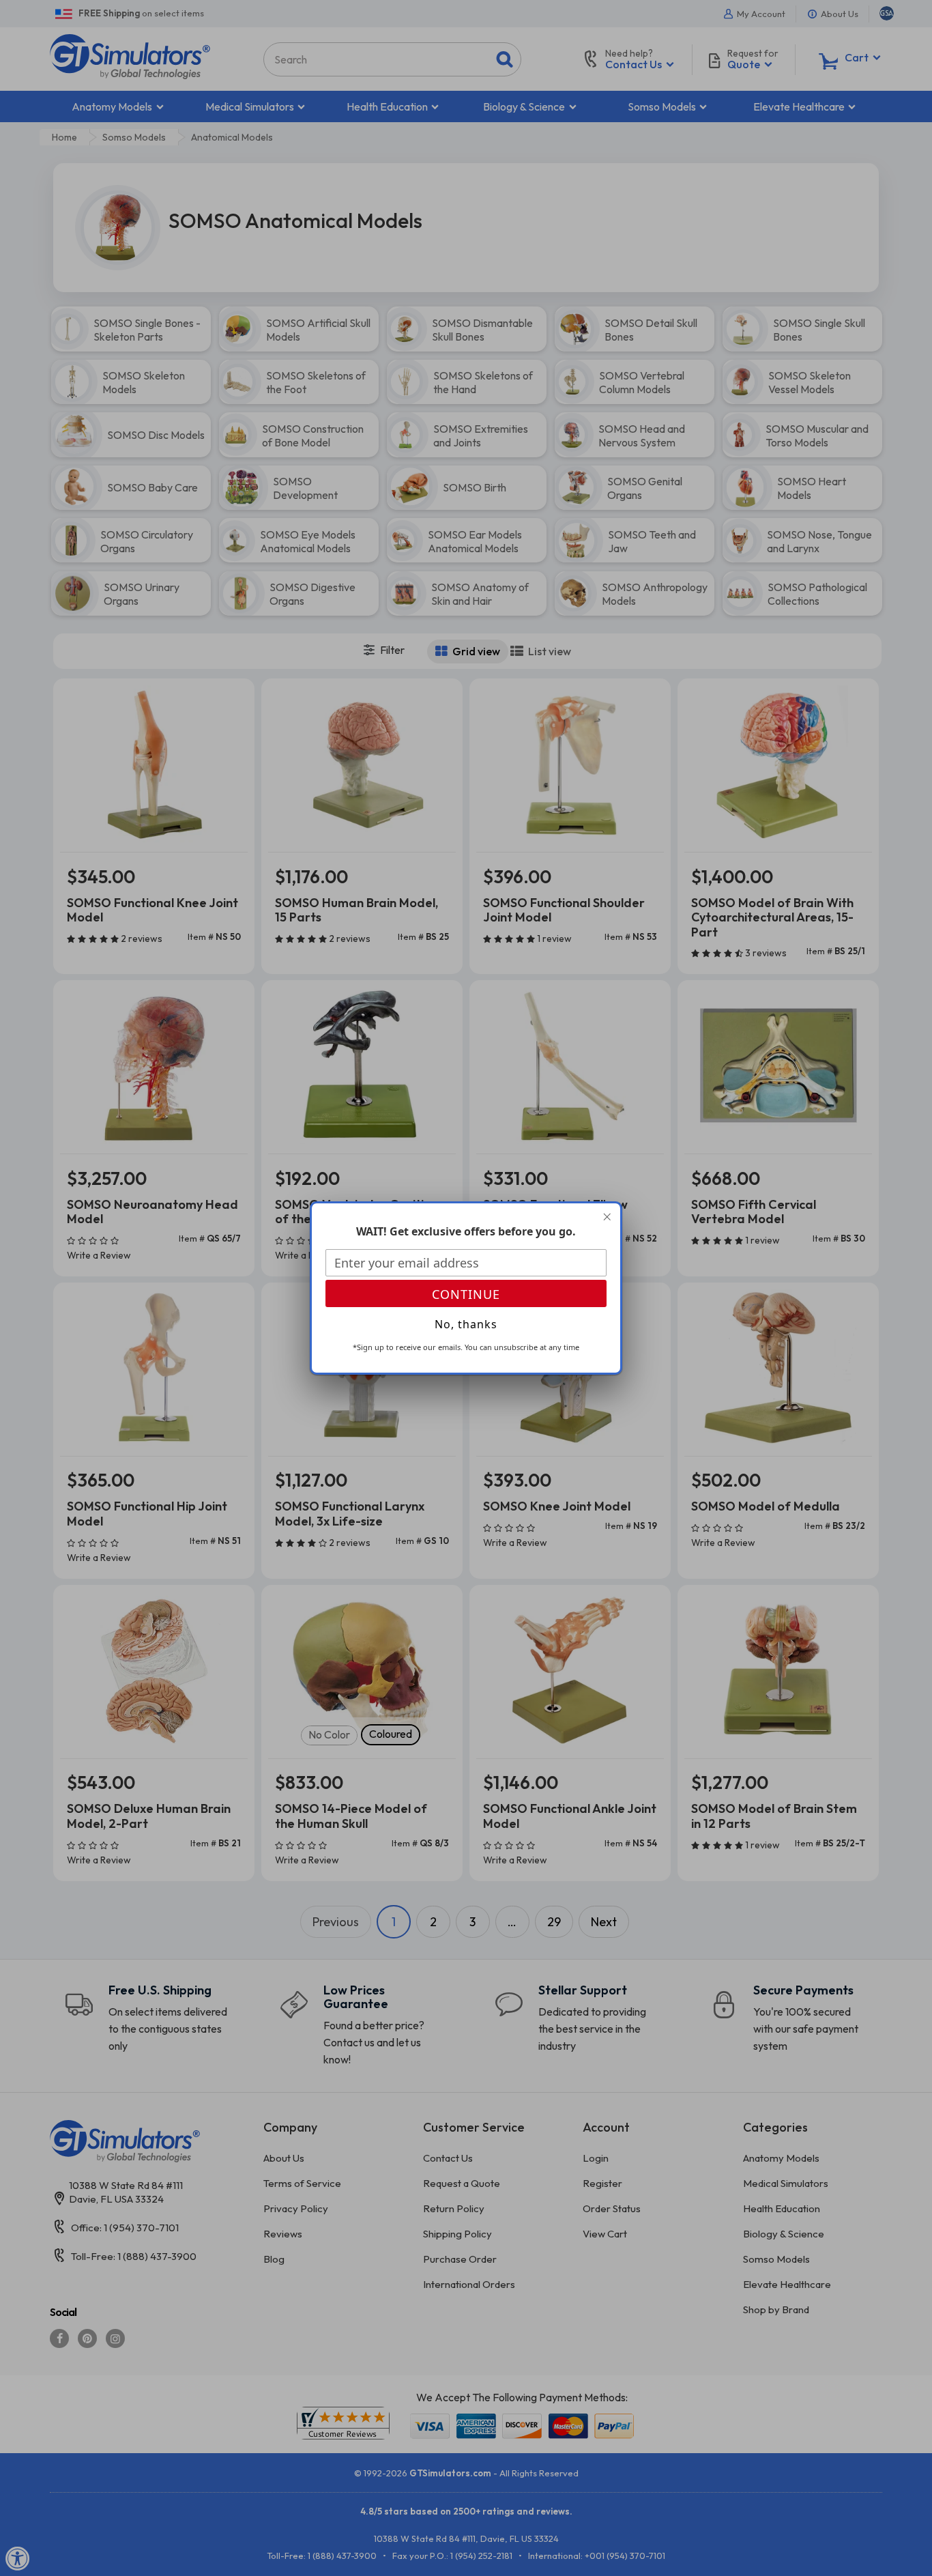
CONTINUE (466, 1294)
